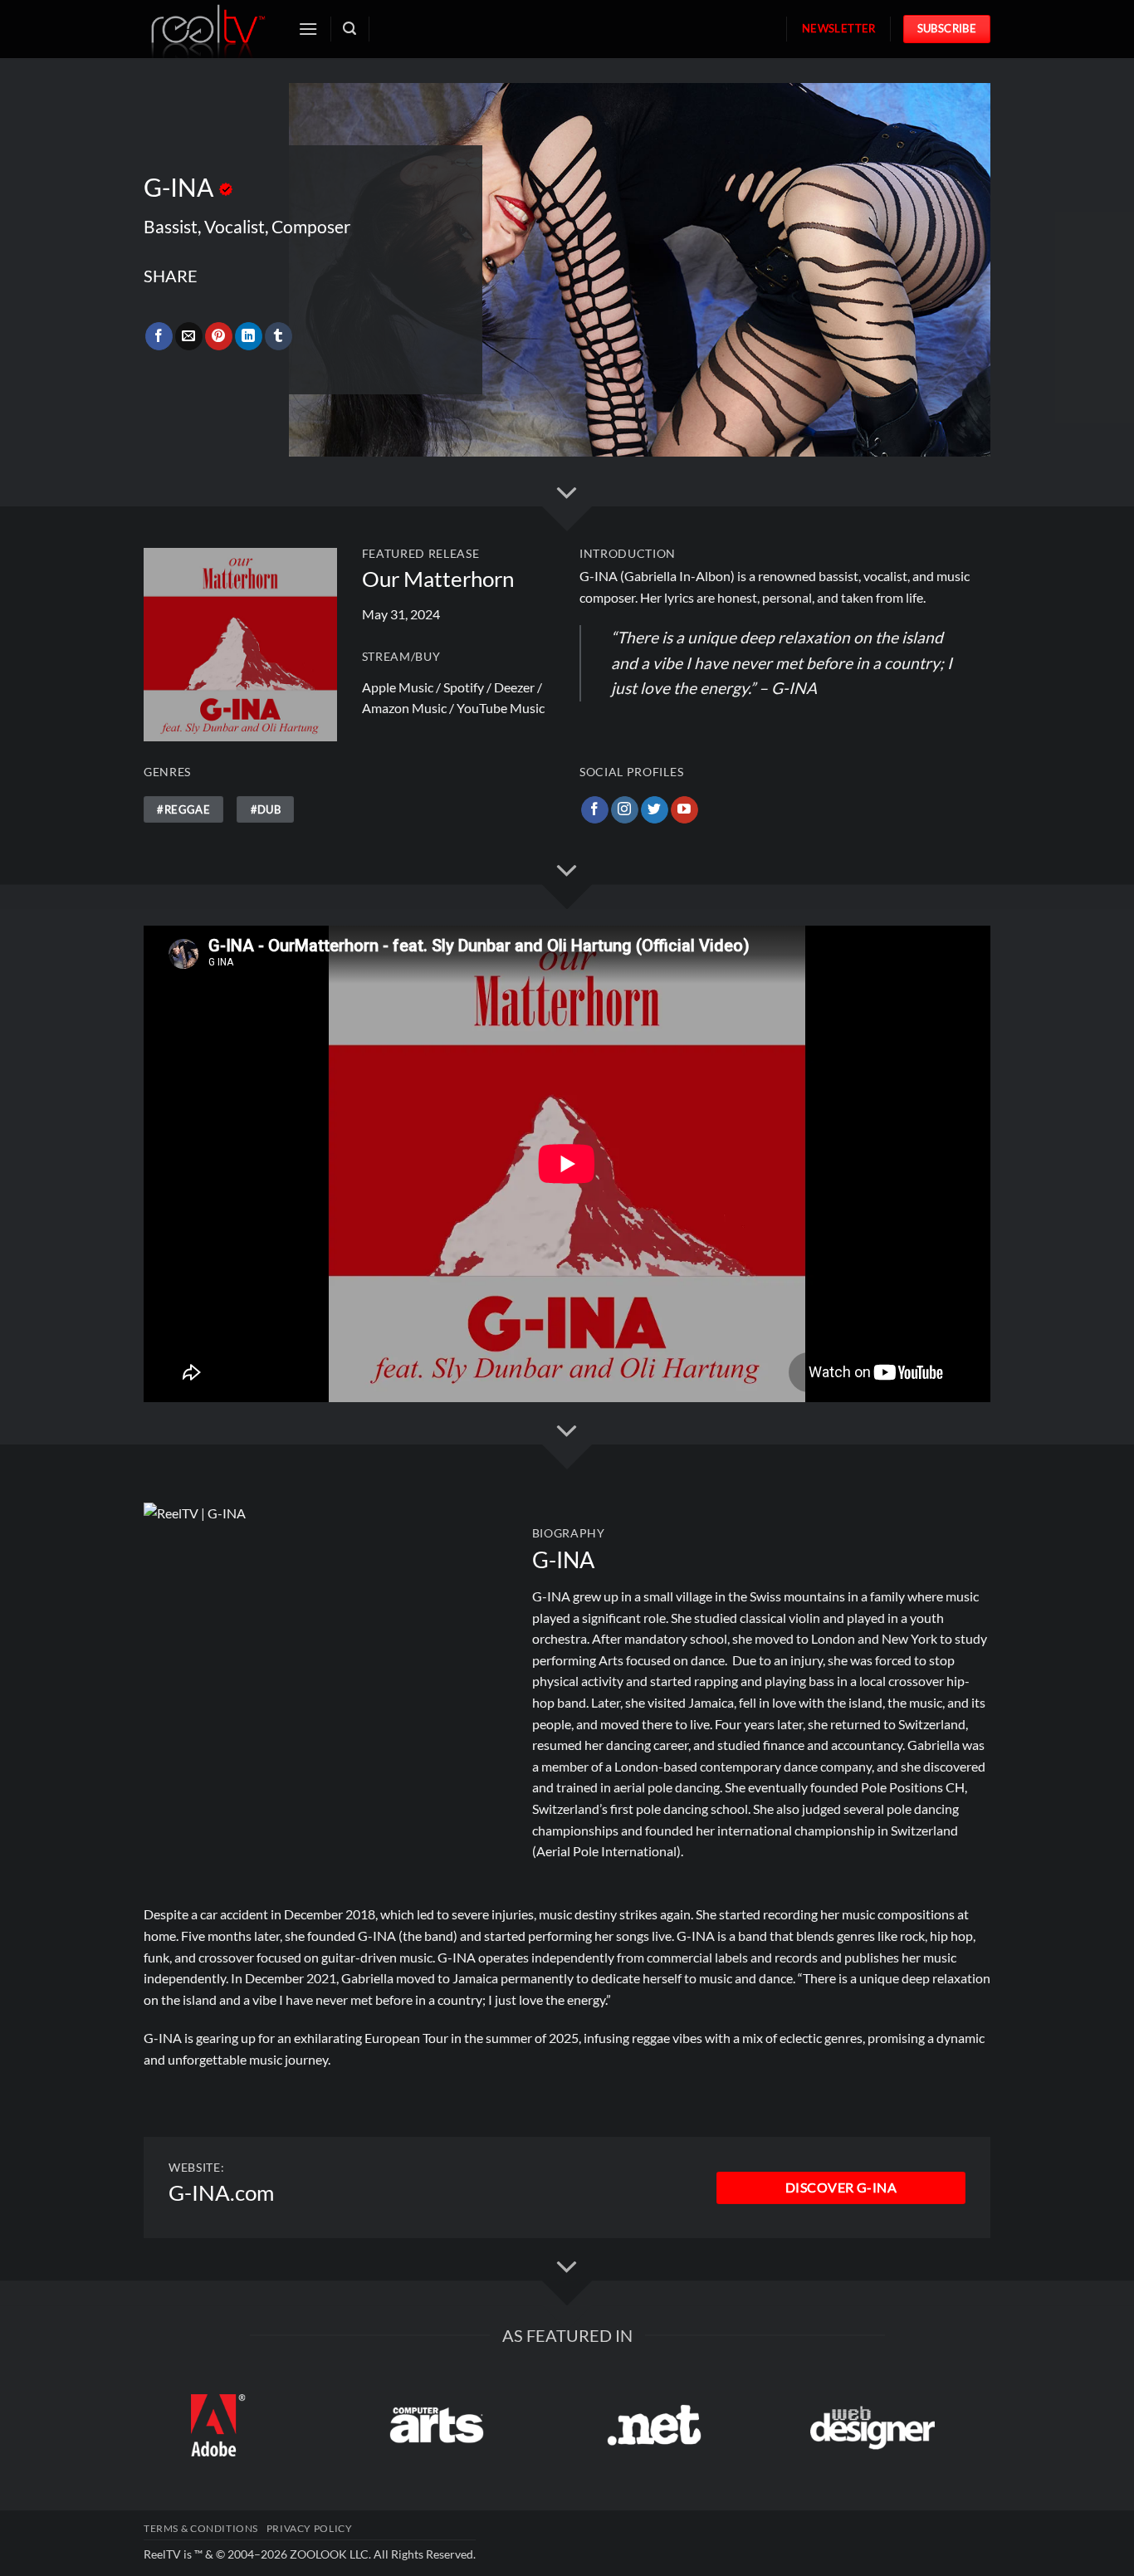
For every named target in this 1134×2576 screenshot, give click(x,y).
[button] (308, 29)
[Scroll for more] (567, 493)
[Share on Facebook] (159, 336)
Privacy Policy (310, 2528)
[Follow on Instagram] (625, 810)
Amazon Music (404, 708)
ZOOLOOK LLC (329, 2554)
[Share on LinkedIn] (249, 336)
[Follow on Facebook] (595, 810)
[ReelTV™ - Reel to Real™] (208, 29)
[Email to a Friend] (189, 336)
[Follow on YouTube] (684, 810)
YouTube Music (501, 708)
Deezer (514, 687)
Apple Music (398, 687)
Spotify (464, 687)
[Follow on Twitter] (655, 810)
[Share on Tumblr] (279, 336)
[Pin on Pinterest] (219, 336)
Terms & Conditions (201, 2528)
